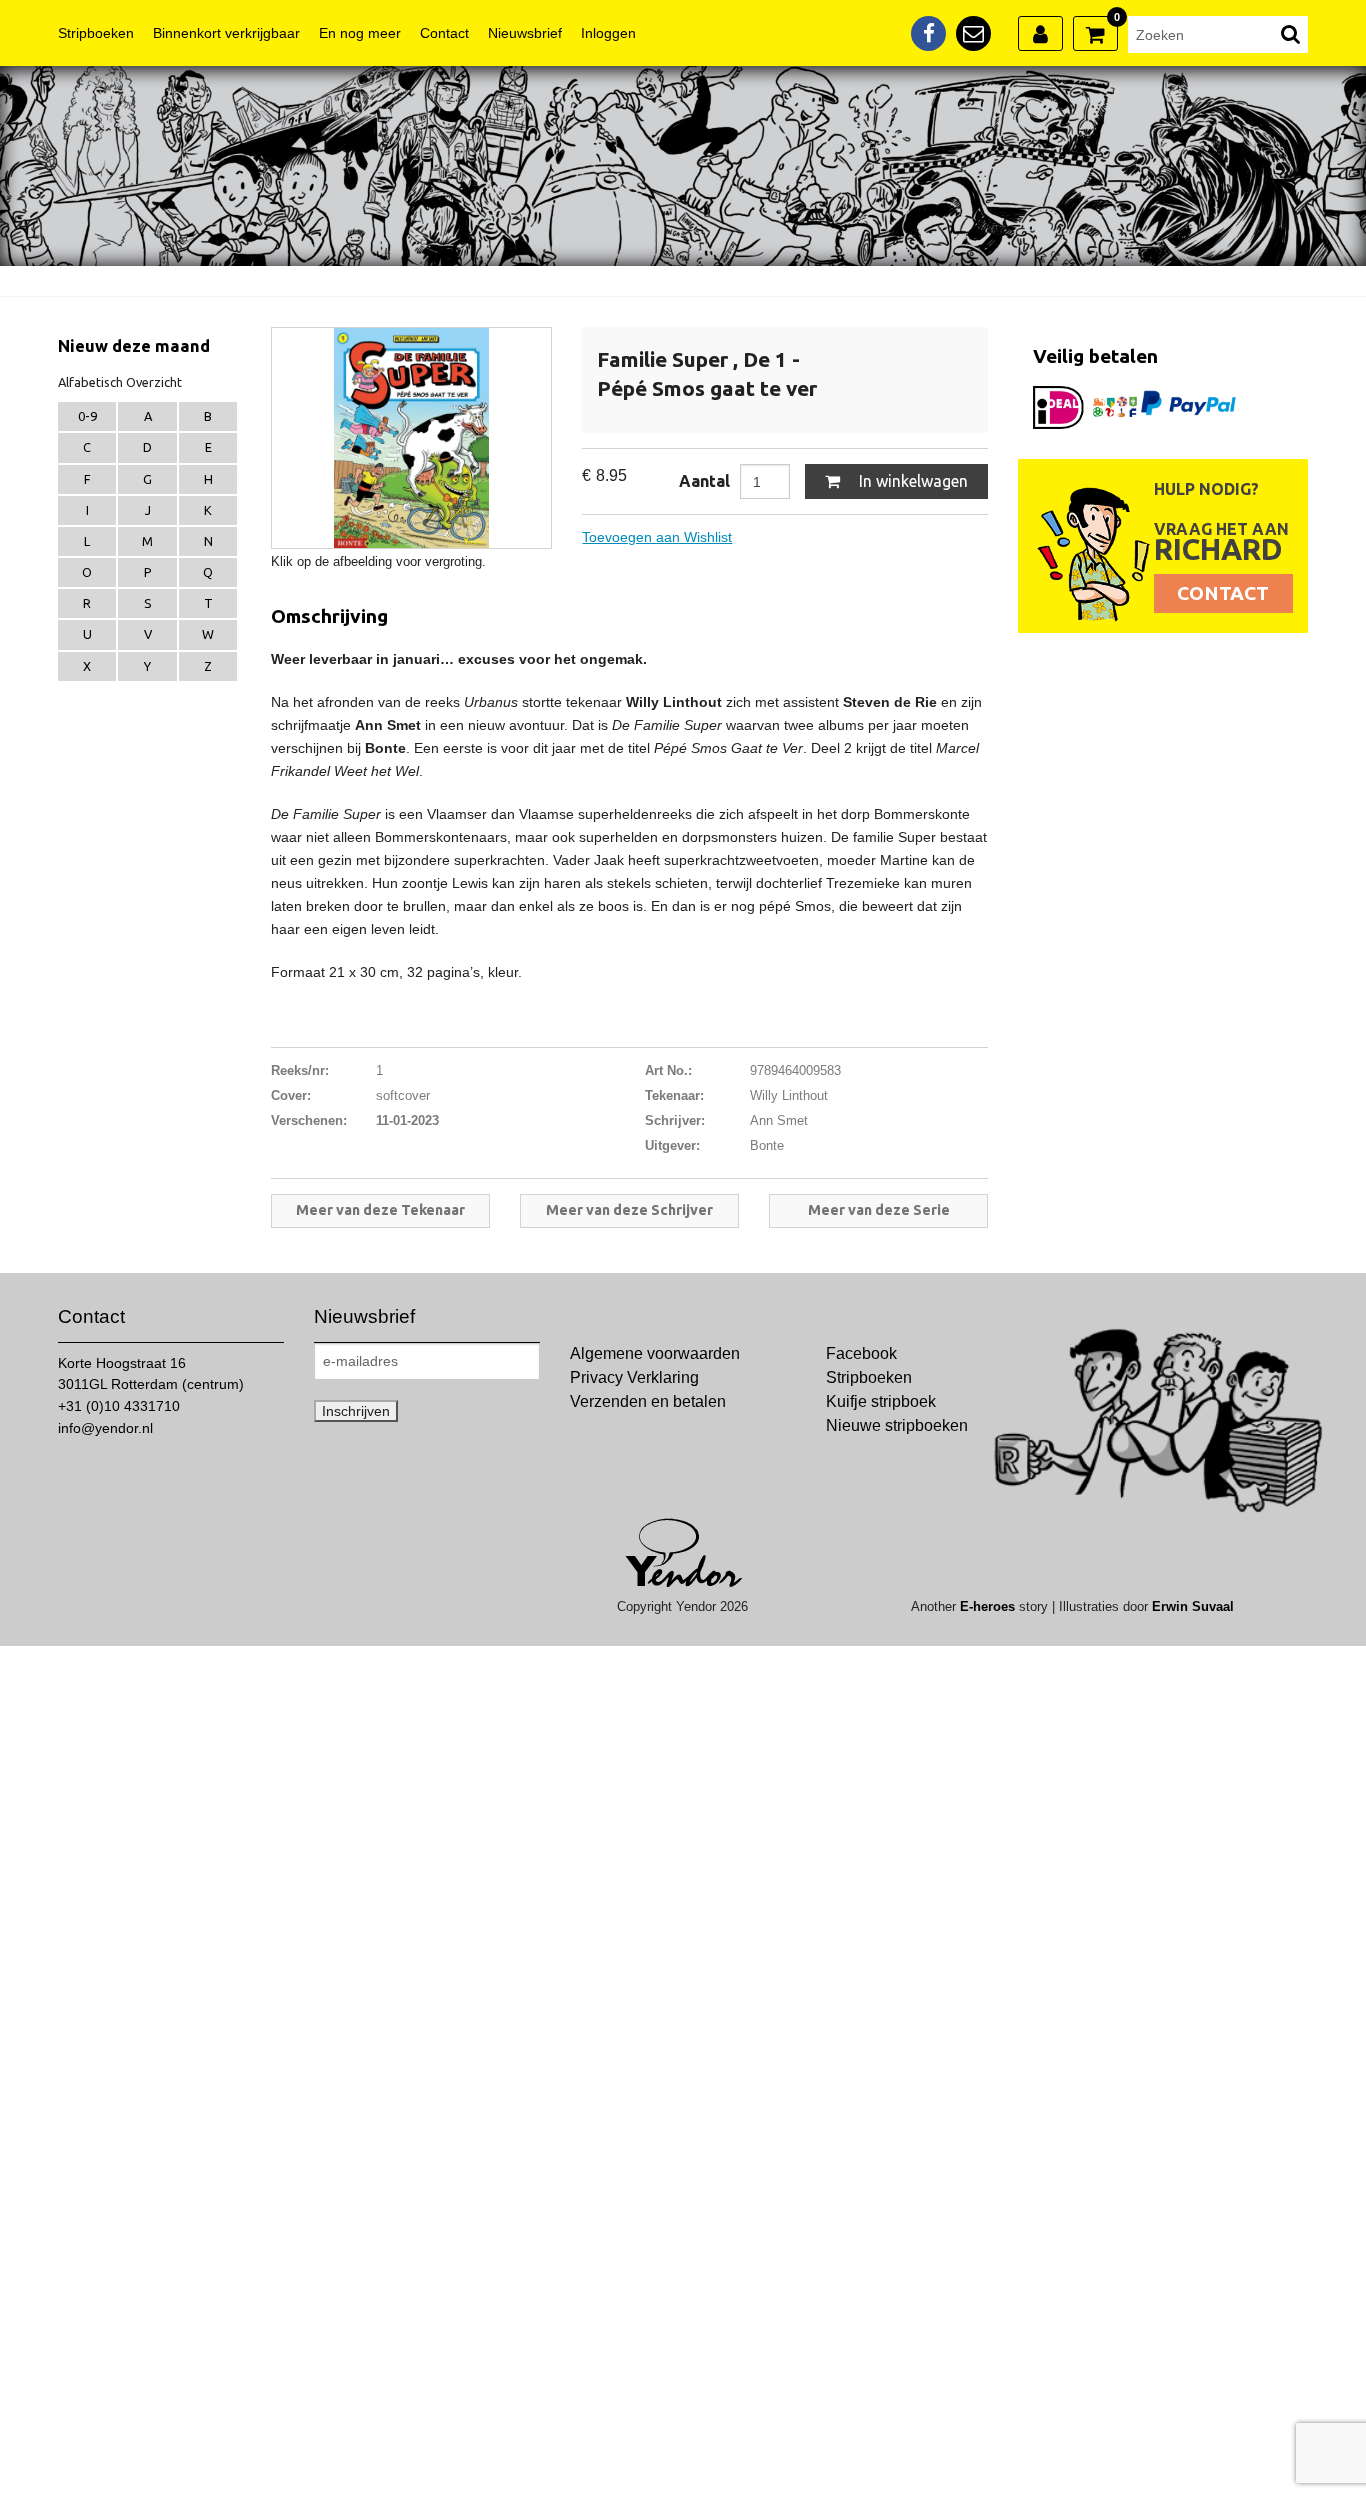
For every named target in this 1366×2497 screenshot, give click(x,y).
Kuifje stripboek (881, 1401)
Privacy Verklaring (634, 1377)
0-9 (87, 416)
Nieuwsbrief (525, 33)
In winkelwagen (911, 481)
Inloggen (608, 33)
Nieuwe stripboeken (897, 1425)
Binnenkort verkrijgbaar (226, 33)
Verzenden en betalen (648, 1401)
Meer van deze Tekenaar (380, 1210)
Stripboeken (96, 33)
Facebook (861, 1353)
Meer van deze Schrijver (629, 1210)
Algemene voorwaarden (655, 1353)
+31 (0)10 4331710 (119, 1406)
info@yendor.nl (105, 1428)
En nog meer (360, 33)
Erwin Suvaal (1193, 1606)
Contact (444, 33)
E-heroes (987, 1606)
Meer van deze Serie (879, 1210)
